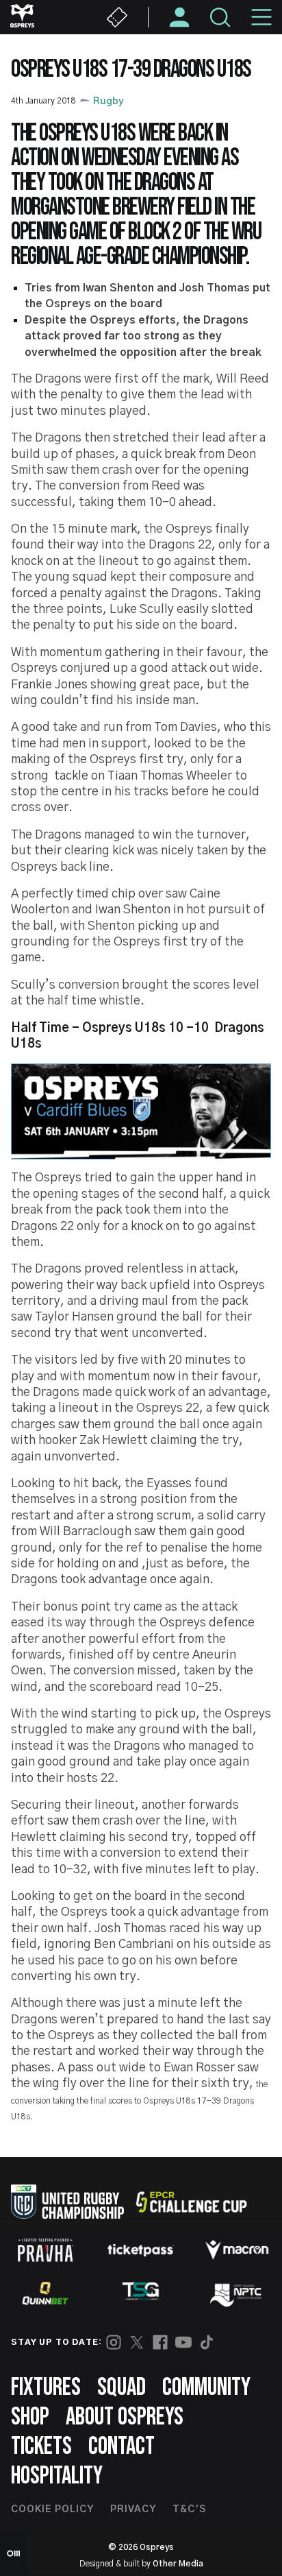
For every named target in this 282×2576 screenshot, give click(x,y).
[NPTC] (237, 2294)
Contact (121, 2447)
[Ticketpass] (141, 2250)
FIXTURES (46, 2388)
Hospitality (57, 2476)
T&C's (189, 2509)
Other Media (178, 2564)
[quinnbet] (45, 2294)
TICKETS (41, 2447)
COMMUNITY (206, 2388)
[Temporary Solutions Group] (141, 2294)
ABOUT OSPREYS (125, 2417)
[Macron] (237, 2250)
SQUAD (121, 2388)
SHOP (30, 2417)
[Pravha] (45, 2250)
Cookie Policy (52, 2509)
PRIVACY (133, 2509)
